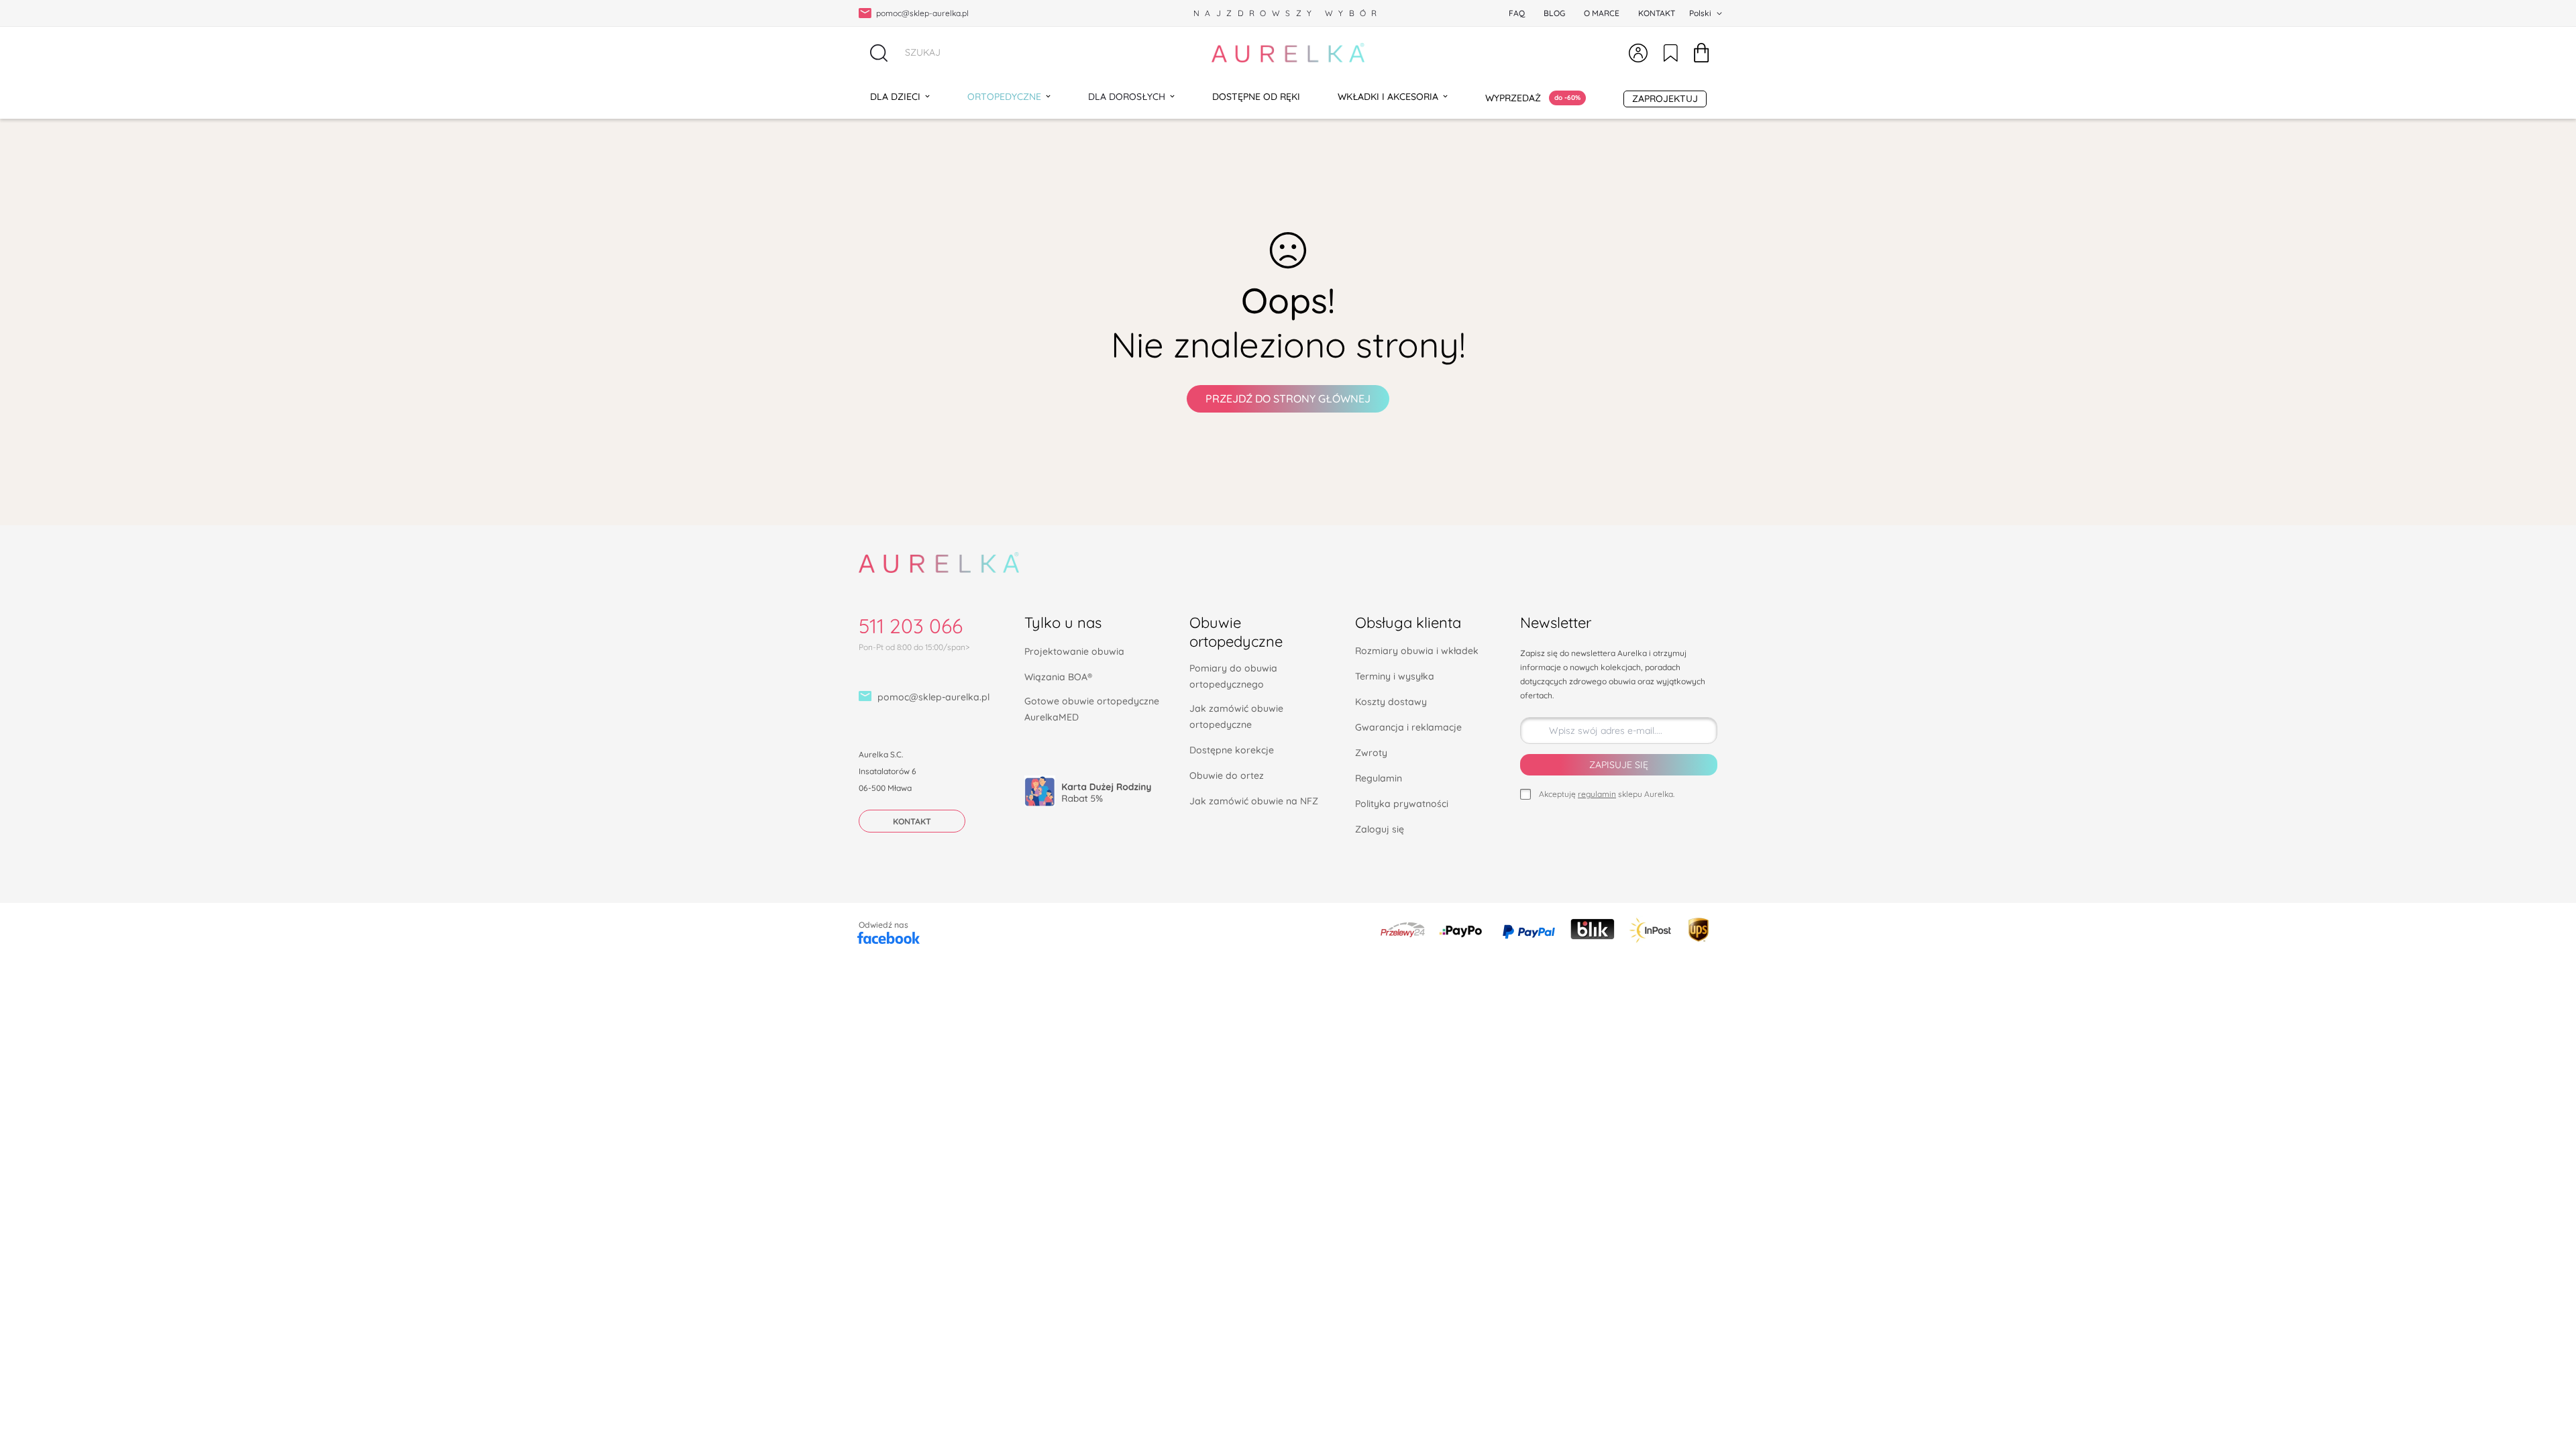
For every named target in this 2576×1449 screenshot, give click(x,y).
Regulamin (1379, 778)
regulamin (1597, 794)
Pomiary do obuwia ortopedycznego (1233, 676)
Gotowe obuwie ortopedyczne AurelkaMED (1092, 709)
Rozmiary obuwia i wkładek (1417, 651)
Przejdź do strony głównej (1288, 398)
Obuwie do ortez (1227, 775)
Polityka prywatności (1402, 804)
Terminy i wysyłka (1395, 676)
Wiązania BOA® (1058, 677)
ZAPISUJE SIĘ (1619, 765)
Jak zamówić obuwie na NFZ (1254, 801)
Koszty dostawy (1391, 702)
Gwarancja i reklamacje (1408, 727)
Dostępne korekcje (1232, 750)
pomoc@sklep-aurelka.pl (933, 697)
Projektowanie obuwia (1074, 651)
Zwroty (1371, 753)
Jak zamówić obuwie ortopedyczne (1236, 716)
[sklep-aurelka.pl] (1288, 53)
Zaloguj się (1380, 829)
